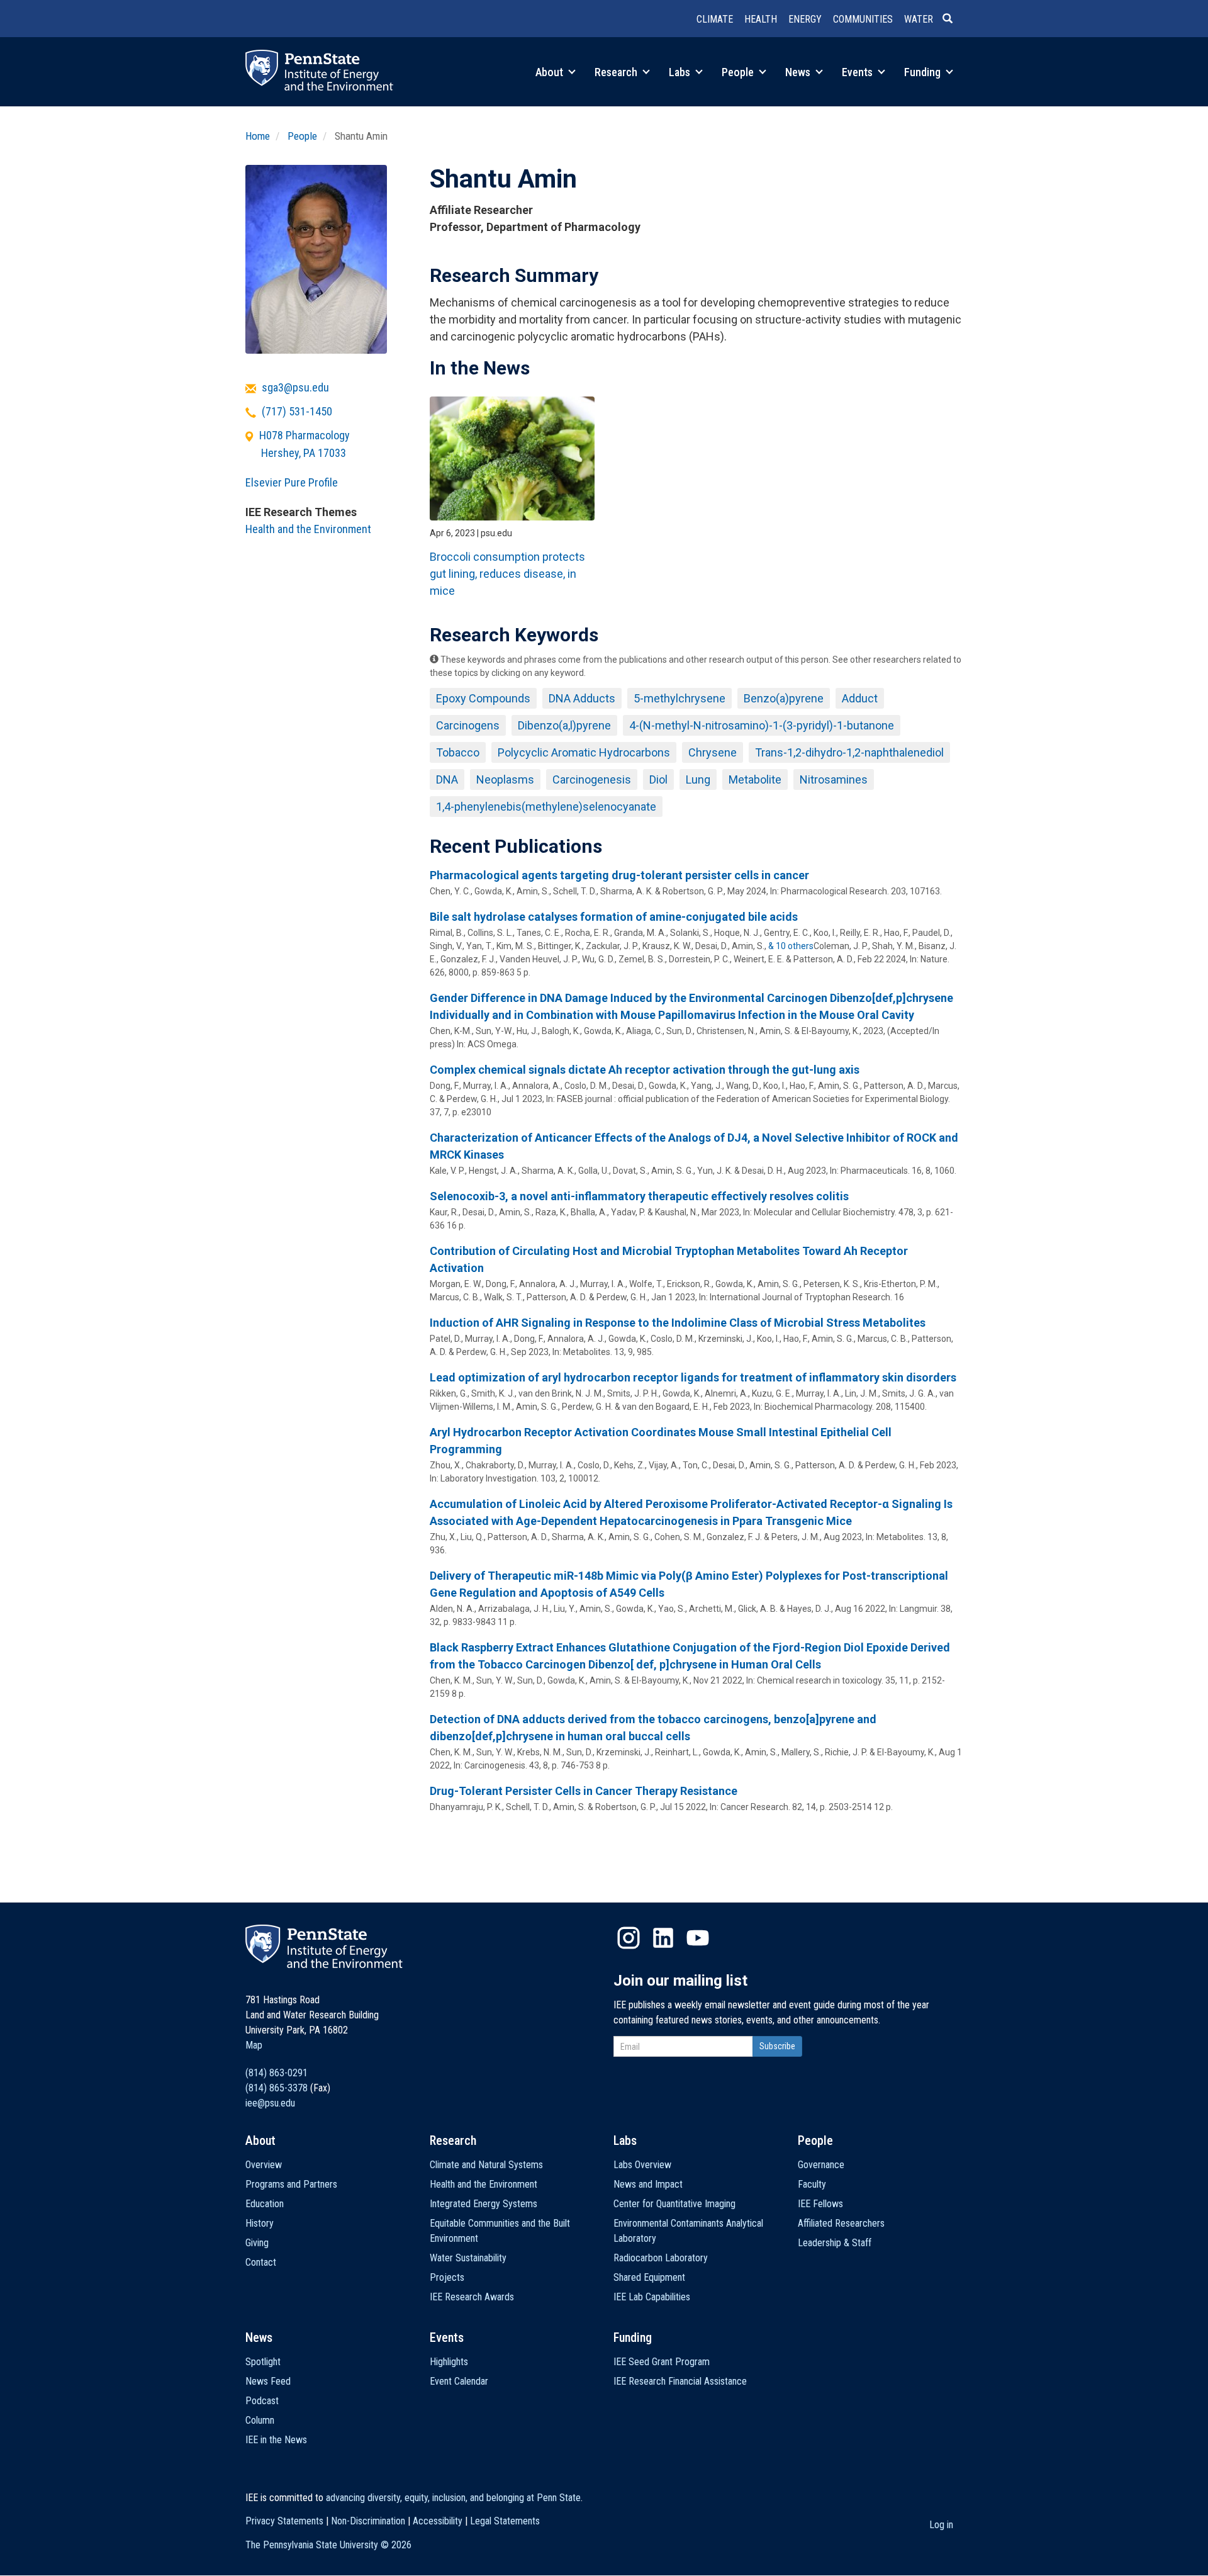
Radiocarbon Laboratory (661, 2258)
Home (258, 136)
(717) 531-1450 (297, 411)
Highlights (449, 2362)
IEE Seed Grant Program (662, 2362)
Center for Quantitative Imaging (674, 2204)
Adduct (860, 698)
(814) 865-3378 (277, 2088)
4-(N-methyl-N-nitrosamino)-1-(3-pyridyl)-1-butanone (762, 725)
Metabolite (755, 779)
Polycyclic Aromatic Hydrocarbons (584, 752)
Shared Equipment (649, 2277)
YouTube (698, 1938)
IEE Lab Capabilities (652, 2297)
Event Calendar (459, 2381)
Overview (264, 2165)
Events (858, 72)
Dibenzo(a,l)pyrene (564, 725)
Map (254, 2045)
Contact (261, 2262)
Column (260, 2420)
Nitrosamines (834, 779)
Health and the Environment (308, 529)
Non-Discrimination (368, 2521)
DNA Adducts (582, 698)
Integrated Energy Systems (484, 2204)
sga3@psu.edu (295, 387)
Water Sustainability (468, 2258)
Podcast (262, 2401)
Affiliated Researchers (841, 2223)
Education (265, 2204)
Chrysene (713, 752)
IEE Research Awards (472, 2297)
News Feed (268, 2381)
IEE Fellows (820, 2204)
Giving (257, 2243)
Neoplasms (505, 779)
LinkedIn (663, 1938)
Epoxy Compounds (483, 698)
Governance (821, 2165)
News (799, 72)
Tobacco (458, 752)
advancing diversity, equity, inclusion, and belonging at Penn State (453, 2498)
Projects (447, 2277)
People (739, 72)
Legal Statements (505, 2521)
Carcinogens (468, 725)
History (260, 2223)
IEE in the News (276, 2440)
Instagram (629, 1938)
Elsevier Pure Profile (292, 482)
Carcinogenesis (592, 779)
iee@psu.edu (270, 2103)
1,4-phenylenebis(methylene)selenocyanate (546, 807)
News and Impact (648, 2184)
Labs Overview (642, 2165)
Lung (698, 779)
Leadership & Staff (835, 2243)
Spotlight (263, 2362)
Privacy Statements (284, 2521)
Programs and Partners (291, 2184)
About (551, 72)
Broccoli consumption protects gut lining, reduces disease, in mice (507, 574)
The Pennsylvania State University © (328, 2545)
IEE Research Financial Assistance (680, 2381)
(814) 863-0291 (277, 2073)
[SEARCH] (953, 20)
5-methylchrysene (679, 698)
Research (617, 72)
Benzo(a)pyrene (784, 698)
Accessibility (438, 2521)
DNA (447, 779)
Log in (941, 2525)
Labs (681, 72)
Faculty (812, 2184)
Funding (924, 72)
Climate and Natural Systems (486, 2165)
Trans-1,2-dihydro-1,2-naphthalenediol (849, 752)
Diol (658, 779)
